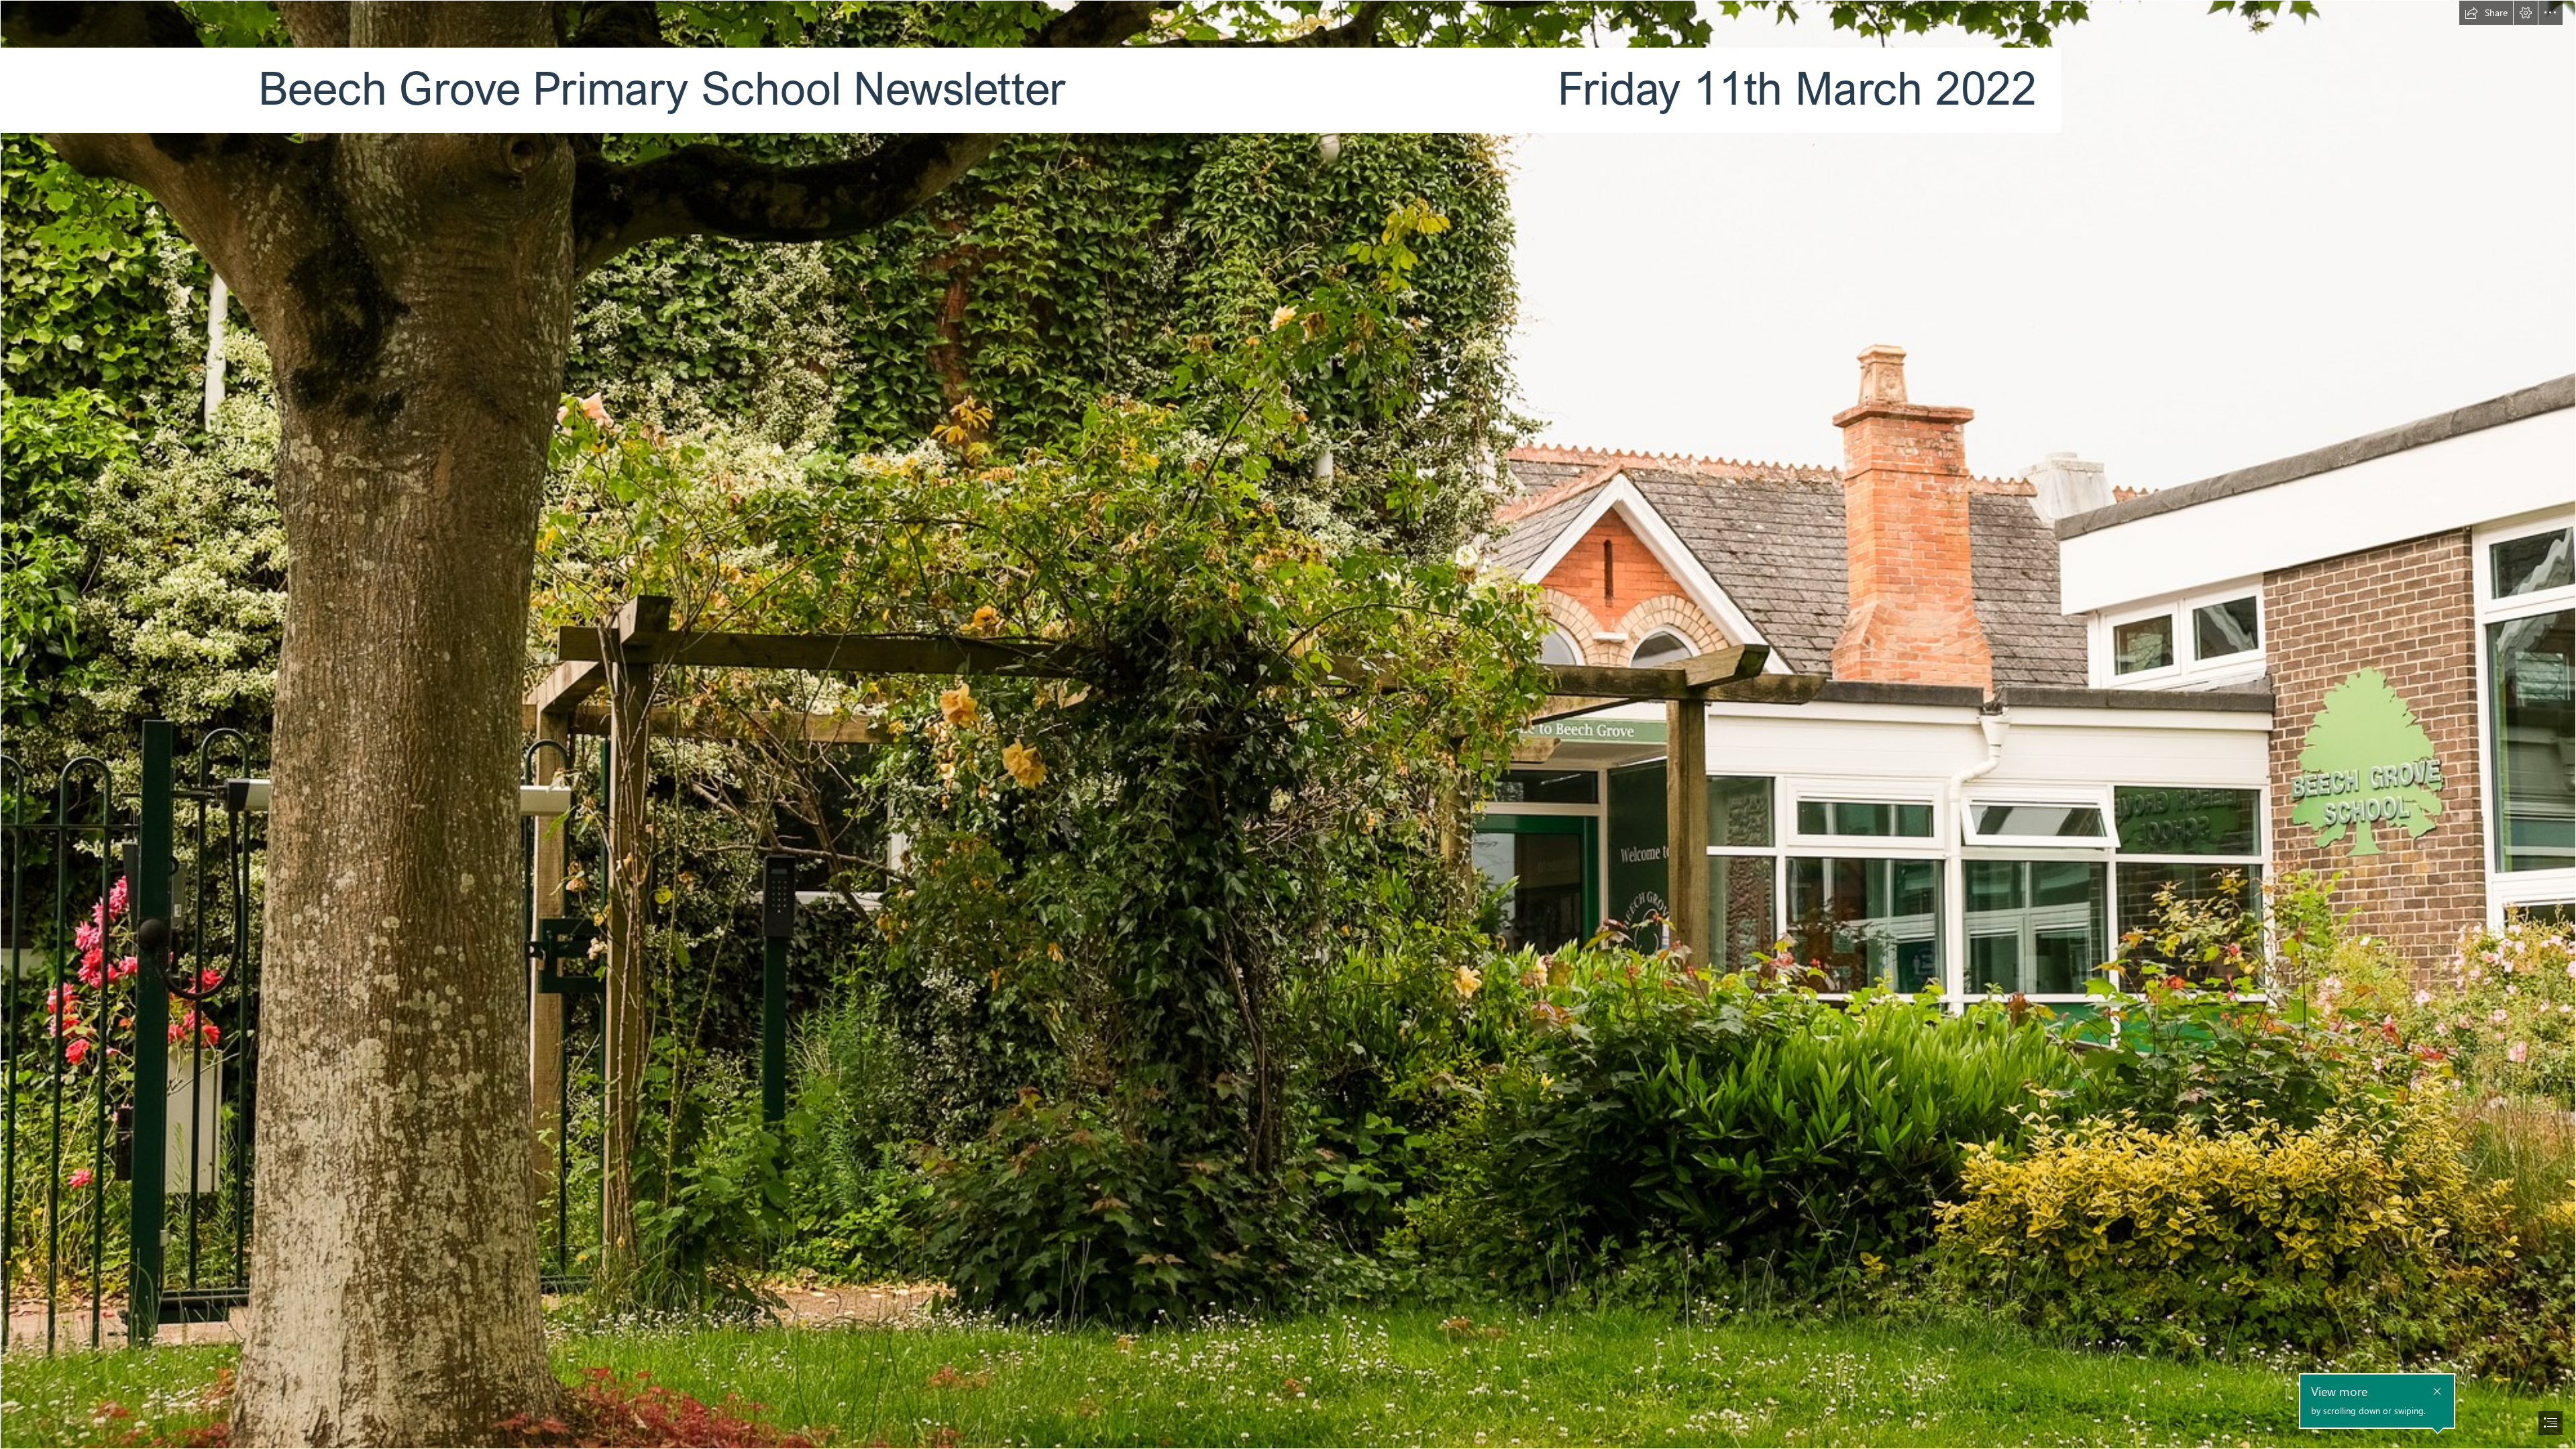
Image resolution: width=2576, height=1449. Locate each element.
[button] (2486, 13)
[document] (1288, 724)
